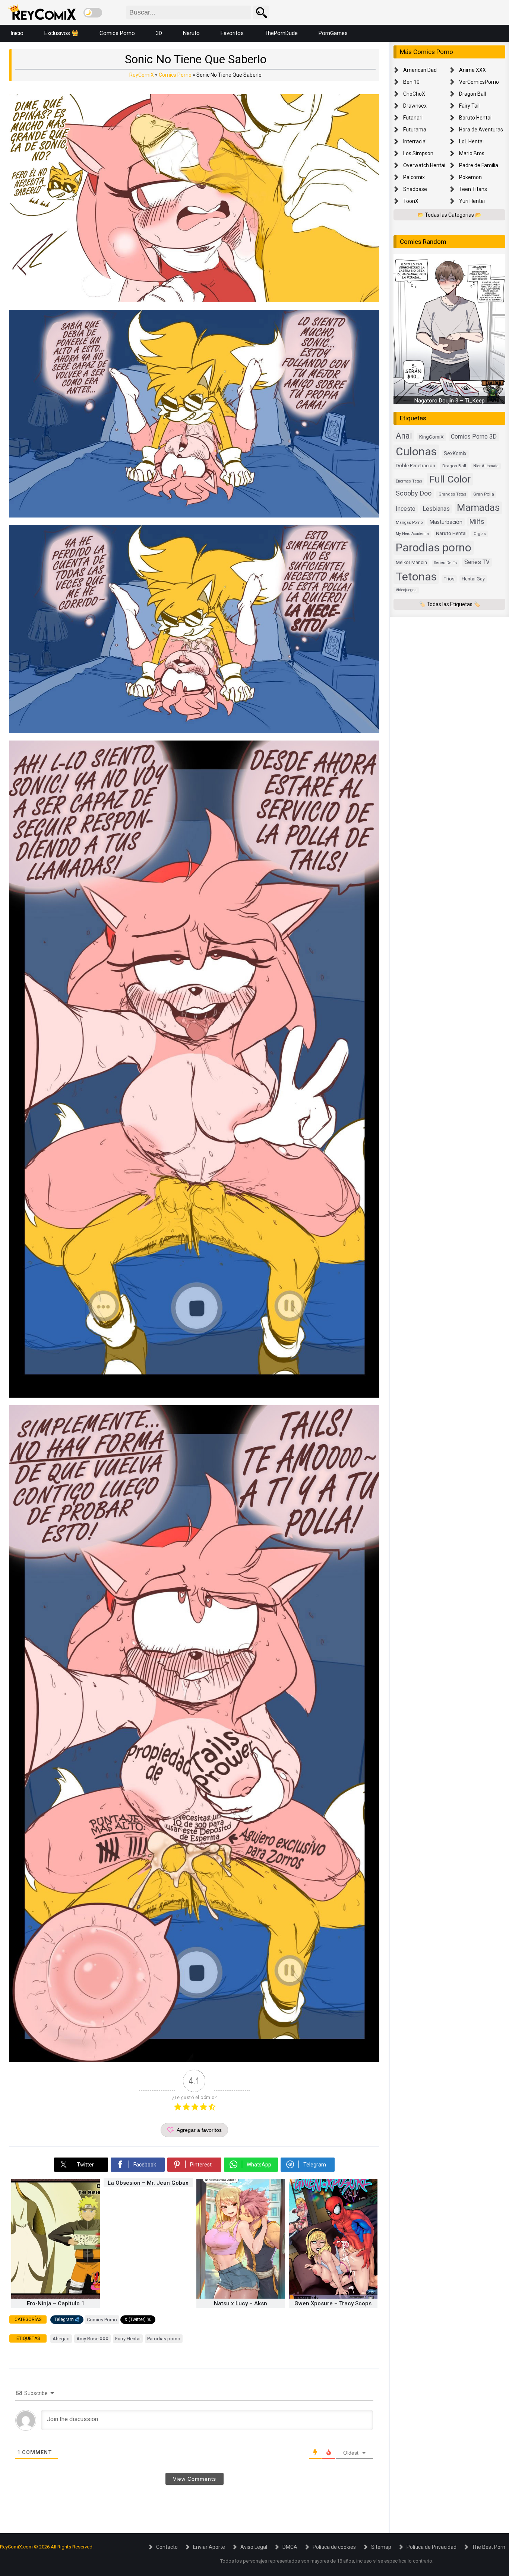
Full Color (450, 479)
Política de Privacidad (431, 2547)
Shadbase (415, 189)
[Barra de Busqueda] (261, 12)
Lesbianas (436, 509)
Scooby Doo (414, 493)
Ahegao (61, 2339)
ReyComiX (142, 75)
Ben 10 (411, 82)
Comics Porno (117, 33)
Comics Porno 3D (474, 437)
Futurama (415, 130)
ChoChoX (414, 94)
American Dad (420, 70)
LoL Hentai (471, 141)
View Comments (195, 2479)
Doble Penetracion (415, 466)
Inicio (17, 33)
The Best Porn (489, 2547)
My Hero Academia (412, 534)
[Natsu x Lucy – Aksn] (241, 2297)
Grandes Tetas (452, 495)
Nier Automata (486, 466)
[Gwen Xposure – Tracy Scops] (333, 2297)
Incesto (406, 509)
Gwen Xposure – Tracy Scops (333, 2303)
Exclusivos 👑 (61, 33)
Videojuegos (406, 590)
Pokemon (470, 177)
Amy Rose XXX (92, 2339)
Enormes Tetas (409, 481)
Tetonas (416, 577)
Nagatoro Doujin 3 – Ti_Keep (450, 401)
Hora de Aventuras (481, 130)
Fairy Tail (469, 106)
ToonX (411, 201)
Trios (449, 579)
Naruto (191, 33)
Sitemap (381, 2547)
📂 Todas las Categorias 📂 (449, 215)
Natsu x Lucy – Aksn (241, 2303)
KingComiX (431, 437)
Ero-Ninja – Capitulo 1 (56, 2303)
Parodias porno (164, 2339)
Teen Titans (473, 189)
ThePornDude (281, 33)
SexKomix (455, 454)
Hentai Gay (473, 579)
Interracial (415, 141)
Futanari (413, 118)
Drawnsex (415, 106)
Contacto (167, 2547)
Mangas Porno (409, 523)
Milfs (477, 522)
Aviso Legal (254, 2547)
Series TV (477, 562)
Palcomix (414, 177)
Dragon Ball (472, 94)
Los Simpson (418, 153)
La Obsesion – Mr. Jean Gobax (148, 2183)
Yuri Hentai (472, 201)
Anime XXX (472, 70)
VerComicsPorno (479, 82)
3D (159, 33)
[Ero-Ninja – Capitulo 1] (56, 2297)
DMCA (290, 2547)
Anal (404, 436)
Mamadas (478, 507)
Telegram (64, 2319)
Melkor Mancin (411, 563)
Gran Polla (484, 494)
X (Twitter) (135, 2319)
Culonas (416, 452)
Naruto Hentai (451, 534)
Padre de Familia (479, 165)
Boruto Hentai (475, 118)
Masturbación (446, 522)
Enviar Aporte (209, 2547)
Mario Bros (472, 153)
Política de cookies (334, 2547)
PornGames (333, 33)
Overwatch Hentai (424, 165)
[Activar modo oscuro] (93, 13)
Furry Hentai (128, 2339)
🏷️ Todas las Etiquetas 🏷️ (450, 604)
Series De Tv (446, 563)
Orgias (480, 534)
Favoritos (232, 33)
